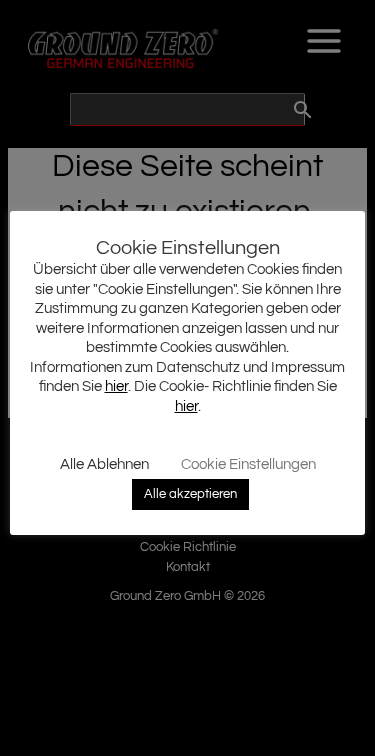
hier (116, 386)
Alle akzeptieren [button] (190, 494)
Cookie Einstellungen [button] (248, 464)
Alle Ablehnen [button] (104, 464)
